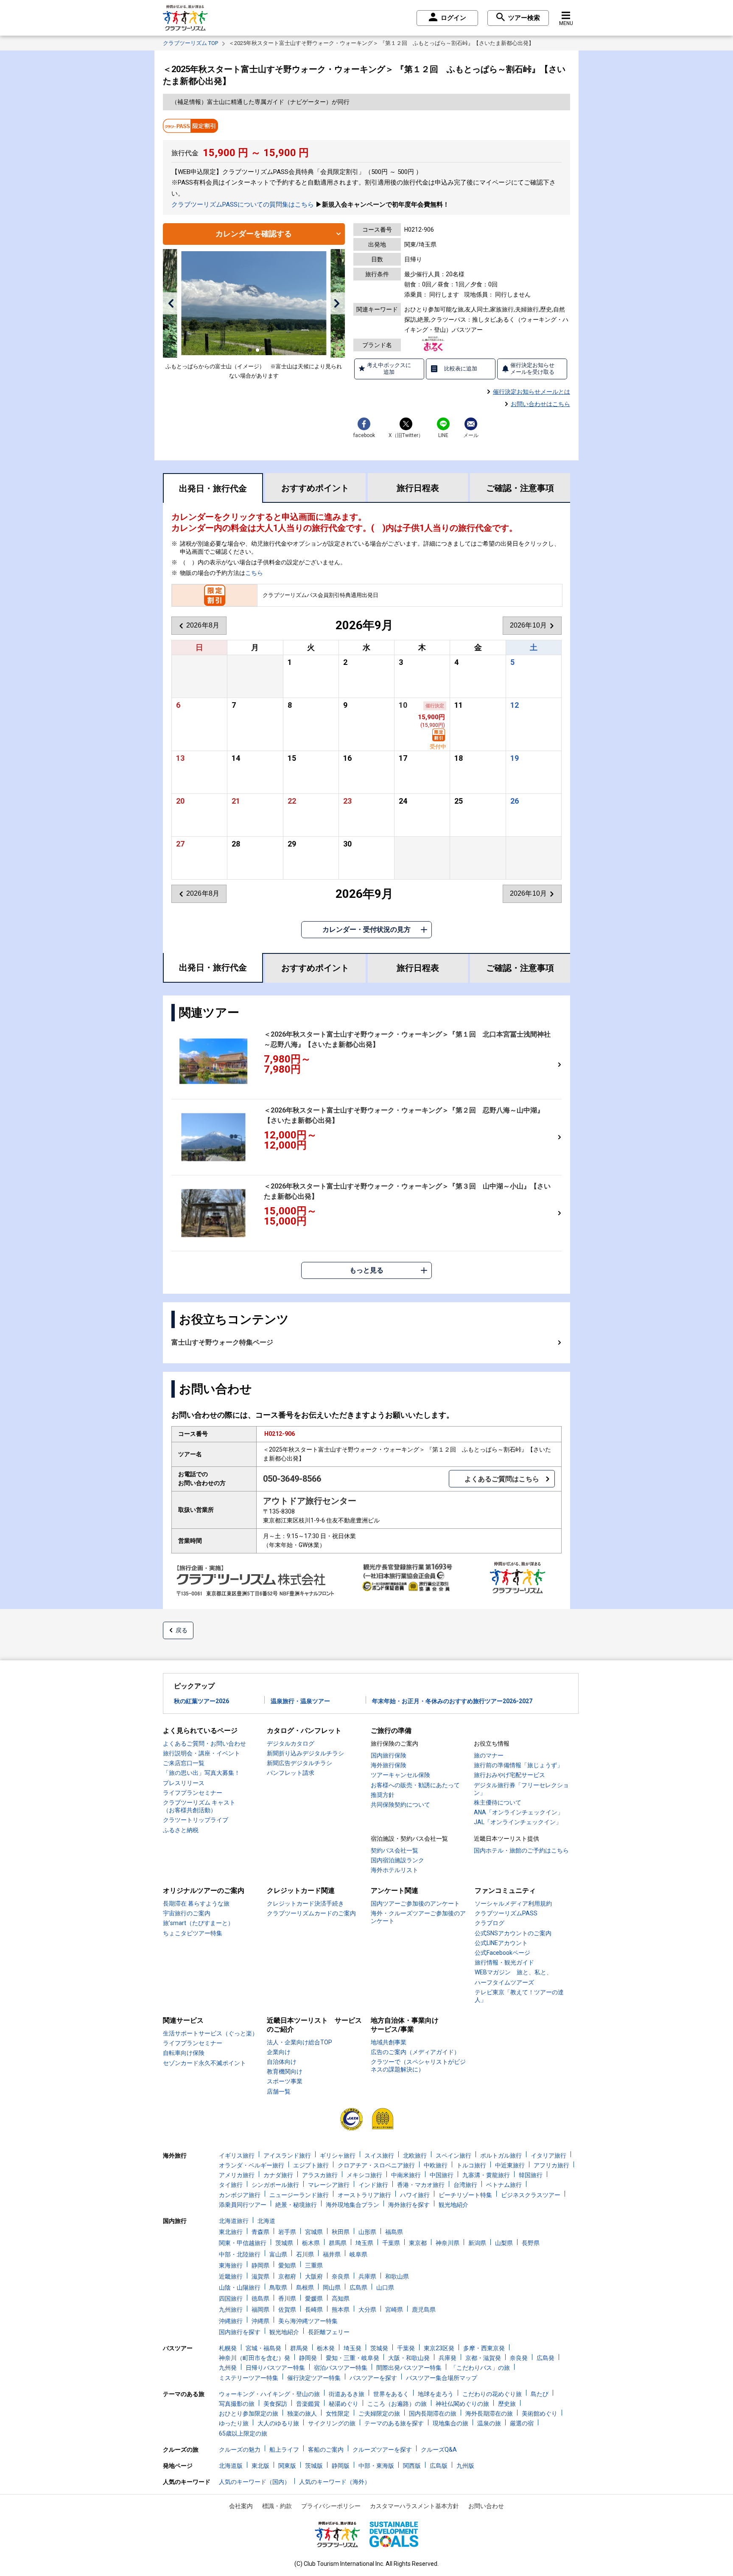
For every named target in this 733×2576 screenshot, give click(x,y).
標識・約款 (277, 2506)
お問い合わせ (486, 2506)
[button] (171, 303)
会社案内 (241, 2506)
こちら (254, 573)
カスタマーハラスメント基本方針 (414, 2506)
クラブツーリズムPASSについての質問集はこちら (243, 205)
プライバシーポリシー (331, 2506)
